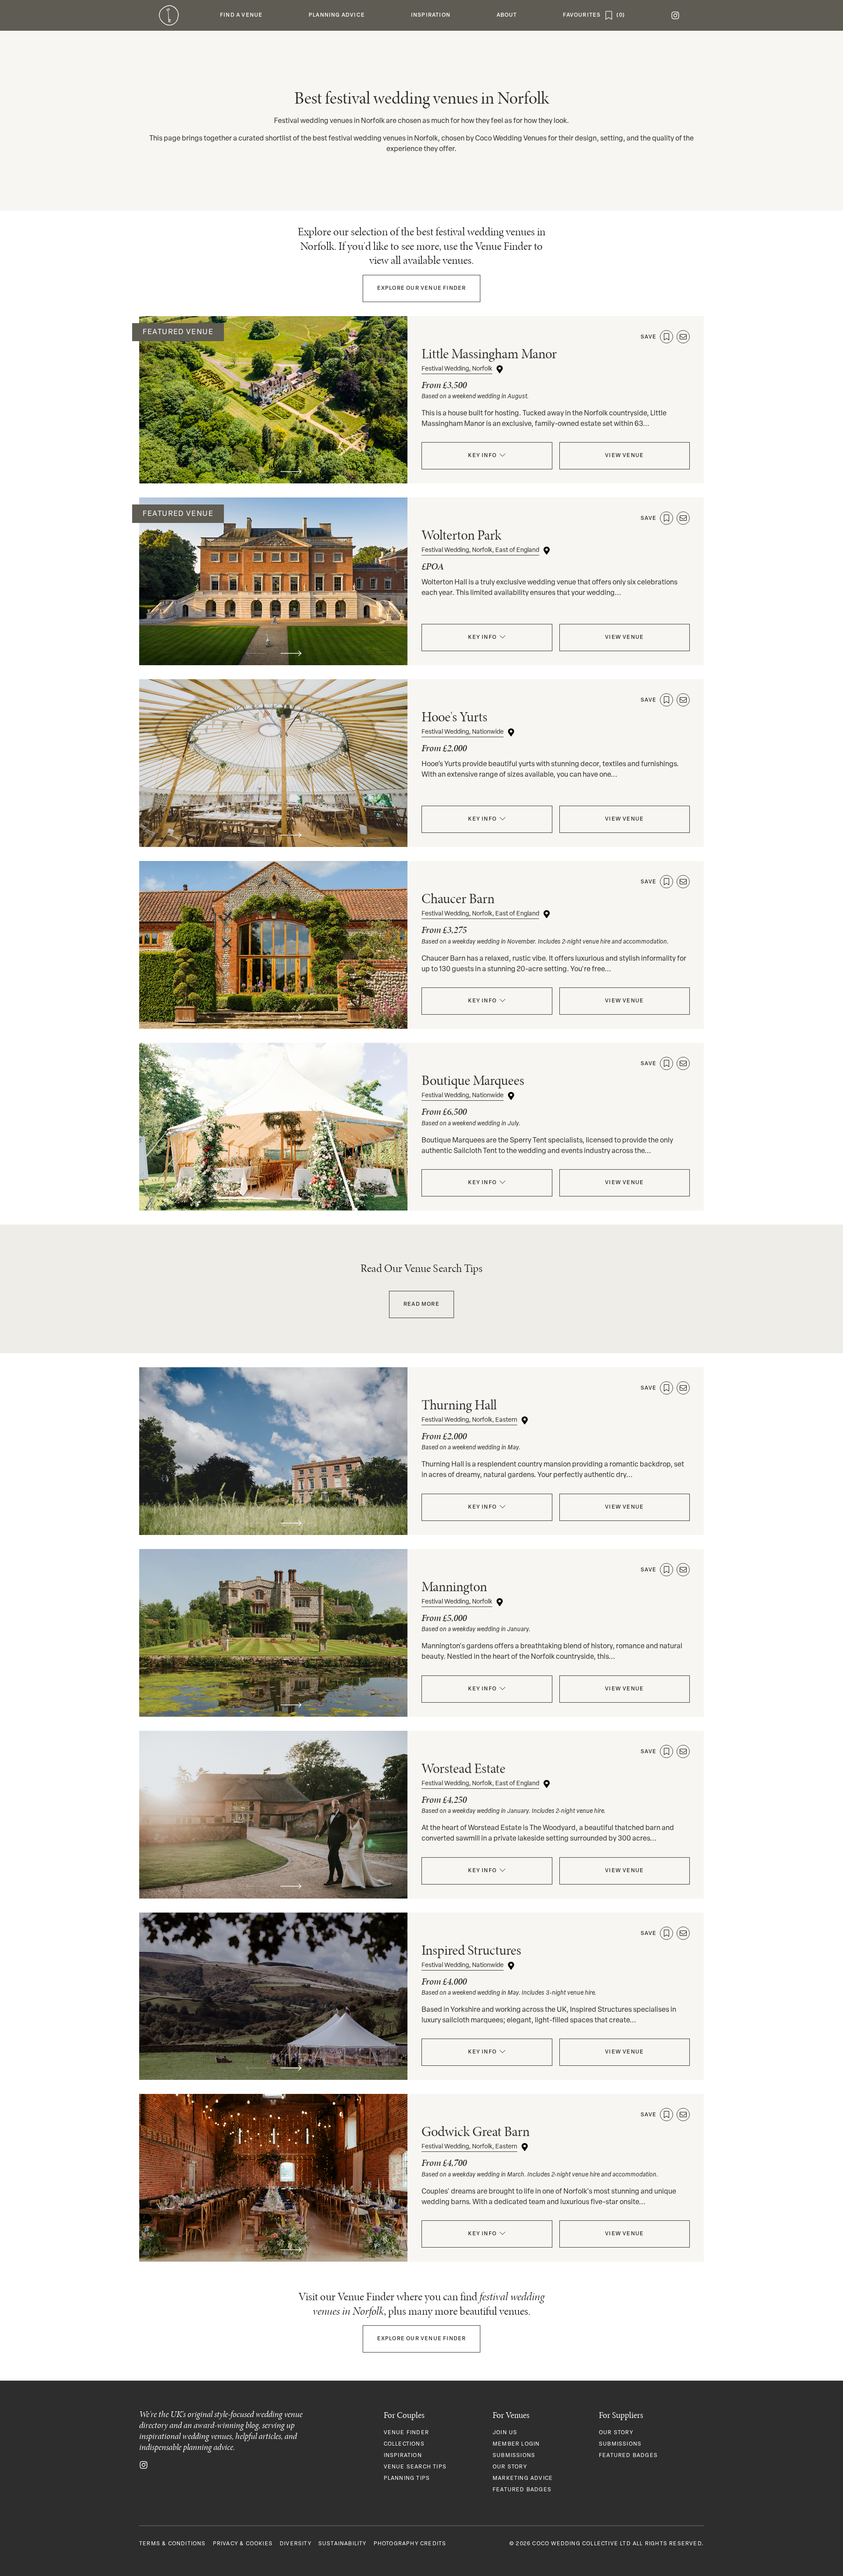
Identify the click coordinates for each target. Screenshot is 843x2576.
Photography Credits (410, 2544)
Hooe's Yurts (454, 717)
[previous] (256, 472)
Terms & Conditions (173, 2544)
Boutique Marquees (473, 1080)
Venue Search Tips (415, 2467)
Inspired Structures (471, 1950)
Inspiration (403, 2456)
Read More (421, 1304)
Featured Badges (522, 2490)
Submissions (514, 2456)
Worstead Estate (463, 1768)
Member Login (516, 2444)
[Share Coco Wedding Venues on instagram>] (144, 2465)
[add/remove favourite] (666, 337)
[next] (291, 472)
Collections (404, 2444)
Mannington (454, 1587)
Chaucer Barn (458, 899)
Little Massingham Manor (489, 354)
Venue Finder (422, 288)
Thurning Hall (459, 1405)
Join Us (505, 2433)
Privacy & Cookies (243, 2544)
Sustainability (342, 2544)
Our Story (510, 2467)
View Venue (624, 456)
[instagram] (675, 15)
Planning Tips (407, 2479)
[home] (169, 15)
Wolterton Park (461, 535)
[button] (241, 15)
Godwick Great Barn (476, 2131)
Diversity (295, 2544)
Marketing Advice (523, 2479)
